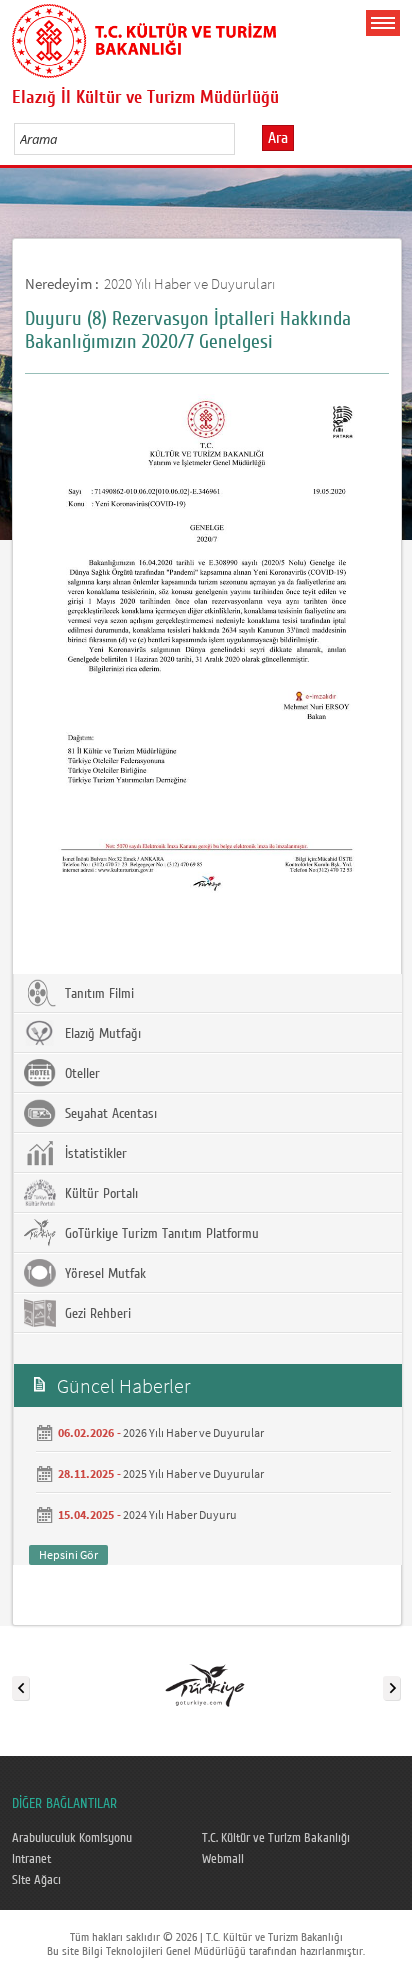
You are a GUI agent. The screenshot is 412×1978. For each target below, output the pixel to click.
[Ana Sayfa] (144, 37)
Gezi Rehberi (96, 1314)
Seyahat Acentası (109, 1114)
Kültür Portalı (99, 1194)
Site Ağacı (36, 1880)
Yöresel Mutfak (103, 1274)
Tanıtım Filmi (97, 994)
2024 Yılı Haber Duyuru (180, 1514)
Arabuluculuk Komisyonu (72, 1838)
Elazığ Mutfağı (101, 1034)
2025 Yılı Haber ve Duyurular (193, 1473)
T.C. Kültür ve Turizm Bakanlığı (276, 1838)
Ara (278, 138)
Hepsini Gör (68, 1554)
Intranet (31, 1859)
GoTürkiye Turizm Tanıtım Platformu (160, 1234)
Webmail (223, 1859)
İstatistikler (94, 1154)
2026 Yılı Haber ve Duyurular (193, 1432)
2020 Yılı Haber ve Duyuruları (189, 283)
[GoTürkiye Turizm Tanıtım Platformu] (205, 1684)
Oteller (80, 1074)
